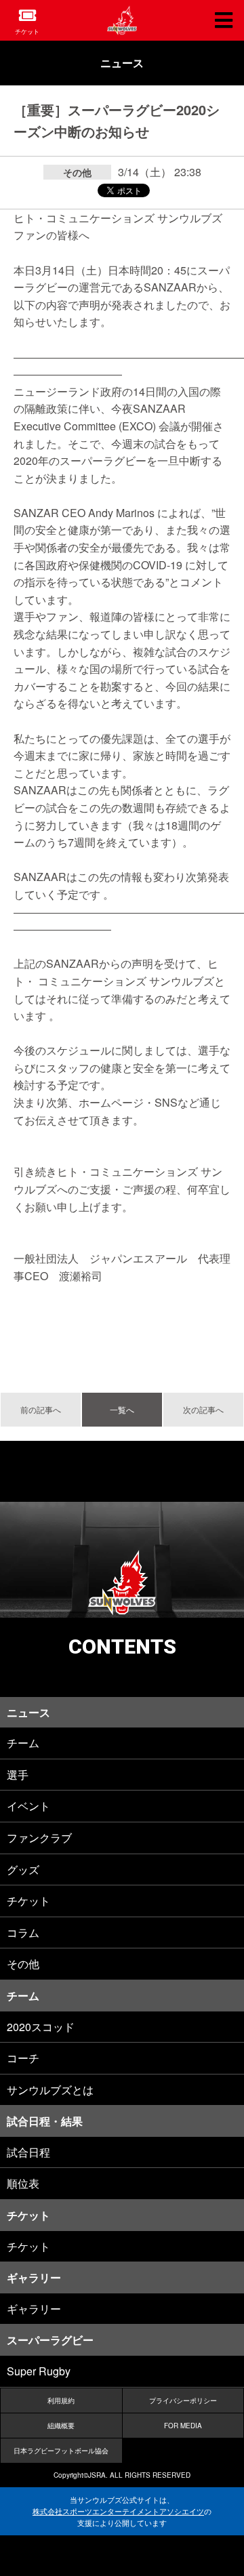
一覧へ (122, 1409)
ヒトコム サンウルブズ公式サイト (122, 20)
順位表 (23, 2183)
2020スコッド (41, 2027)
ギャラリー (34, 2309)
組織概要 (61, 2426)
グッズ (23, 1869)
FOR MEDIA (183, 2426)
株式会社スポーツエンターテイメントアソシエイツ (118, 2511)
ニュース (122, 63)
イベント (28, 1806)
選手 (18, 1775)
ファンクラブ (39, 1838)
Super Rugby (39, 2371)
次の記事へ (203, 1409)
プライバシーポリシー (183, 2400)
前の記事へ (41, 1409)
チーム (23, 1743)
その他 (23, 1964)
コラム (23, 1933)
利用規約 (61, 2400)
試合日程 (28, 2152)
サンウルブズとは (50, 2090)
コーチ (23, 2058)
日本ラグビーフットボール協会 (61, 2451)
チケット (27, 32)
